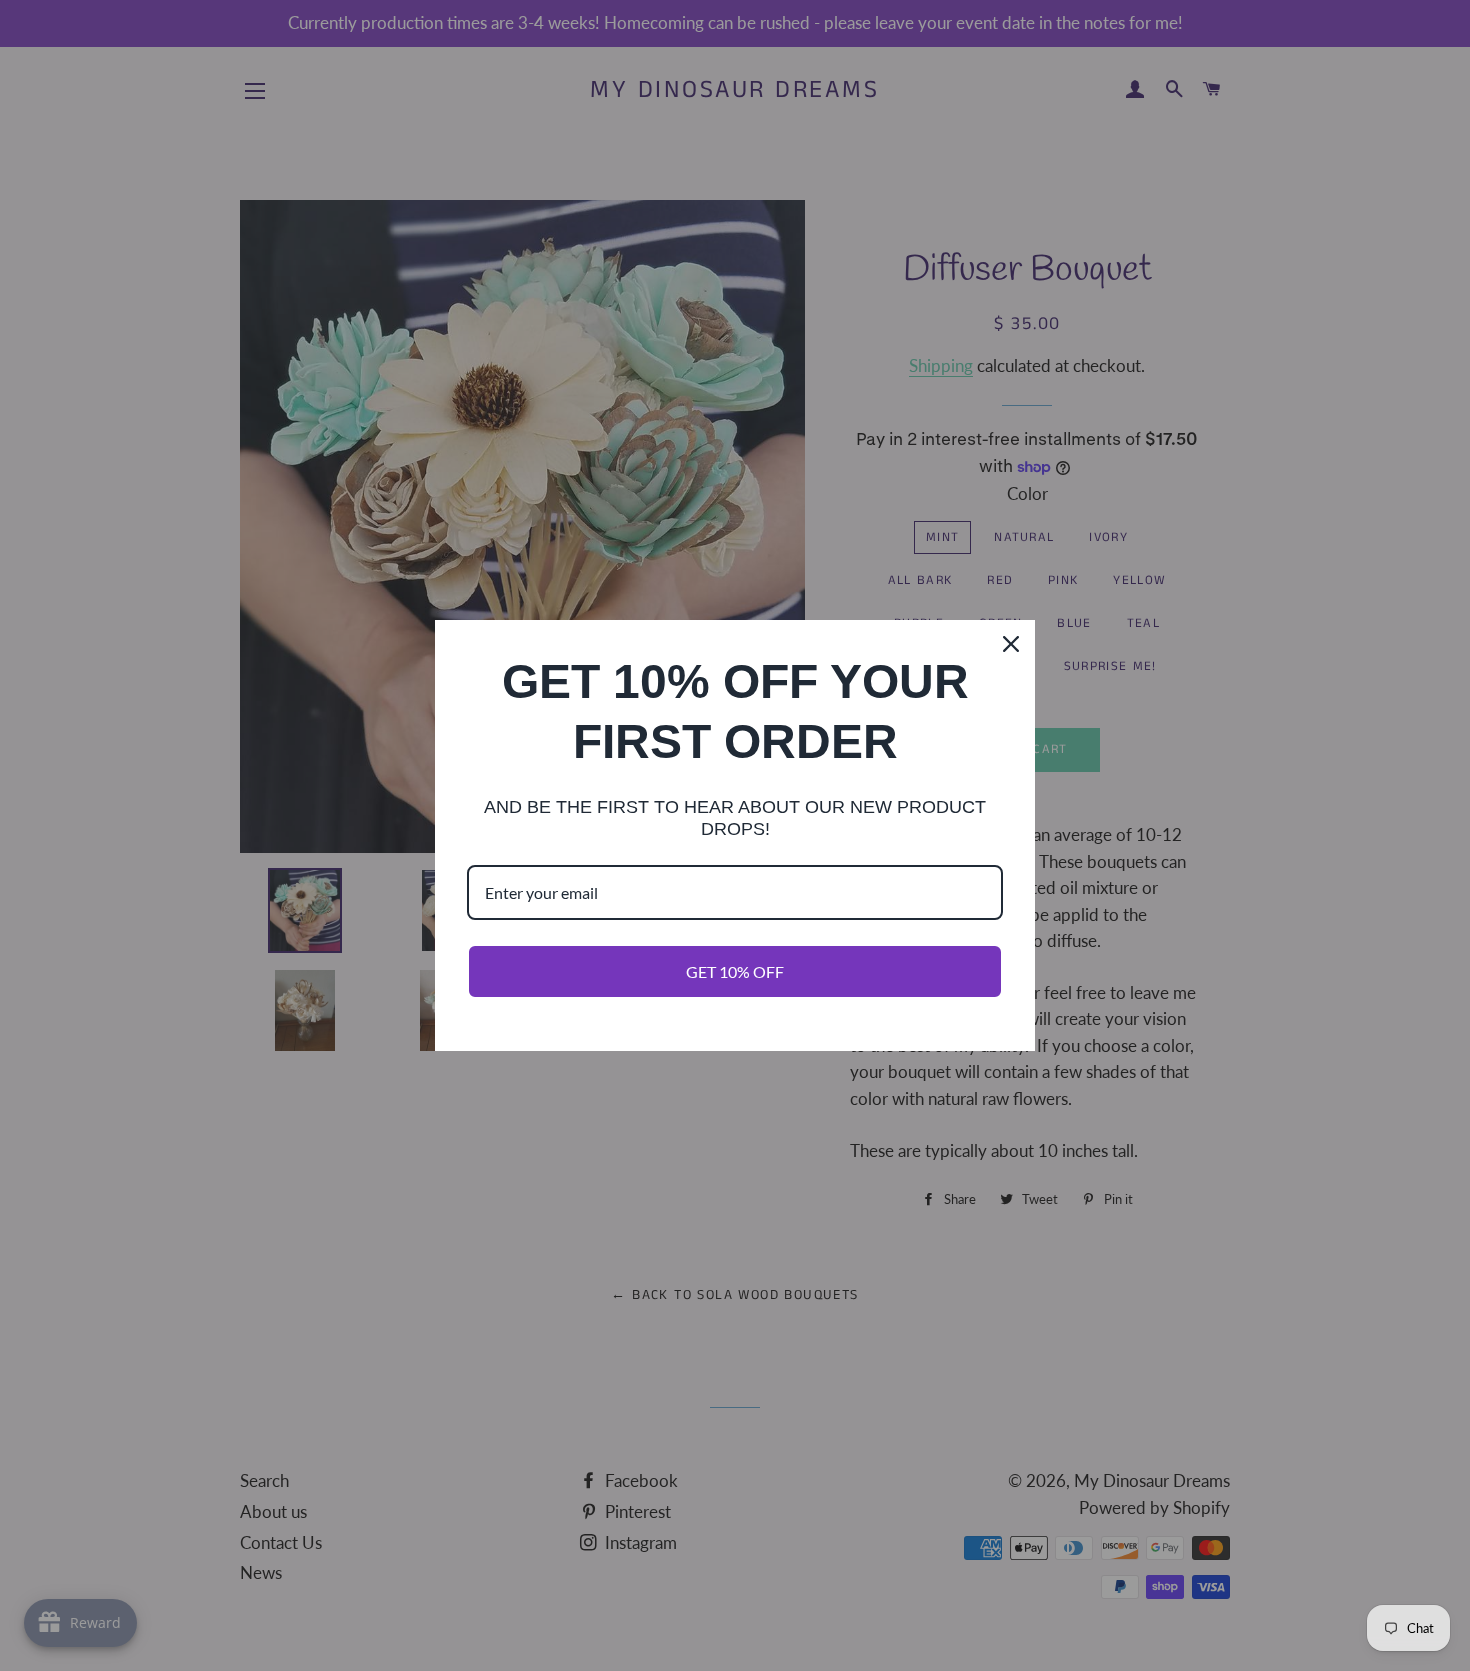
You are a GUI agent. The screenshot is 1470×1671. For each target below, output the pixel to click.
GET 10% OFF (735, 971)
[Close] (1011, 644)
